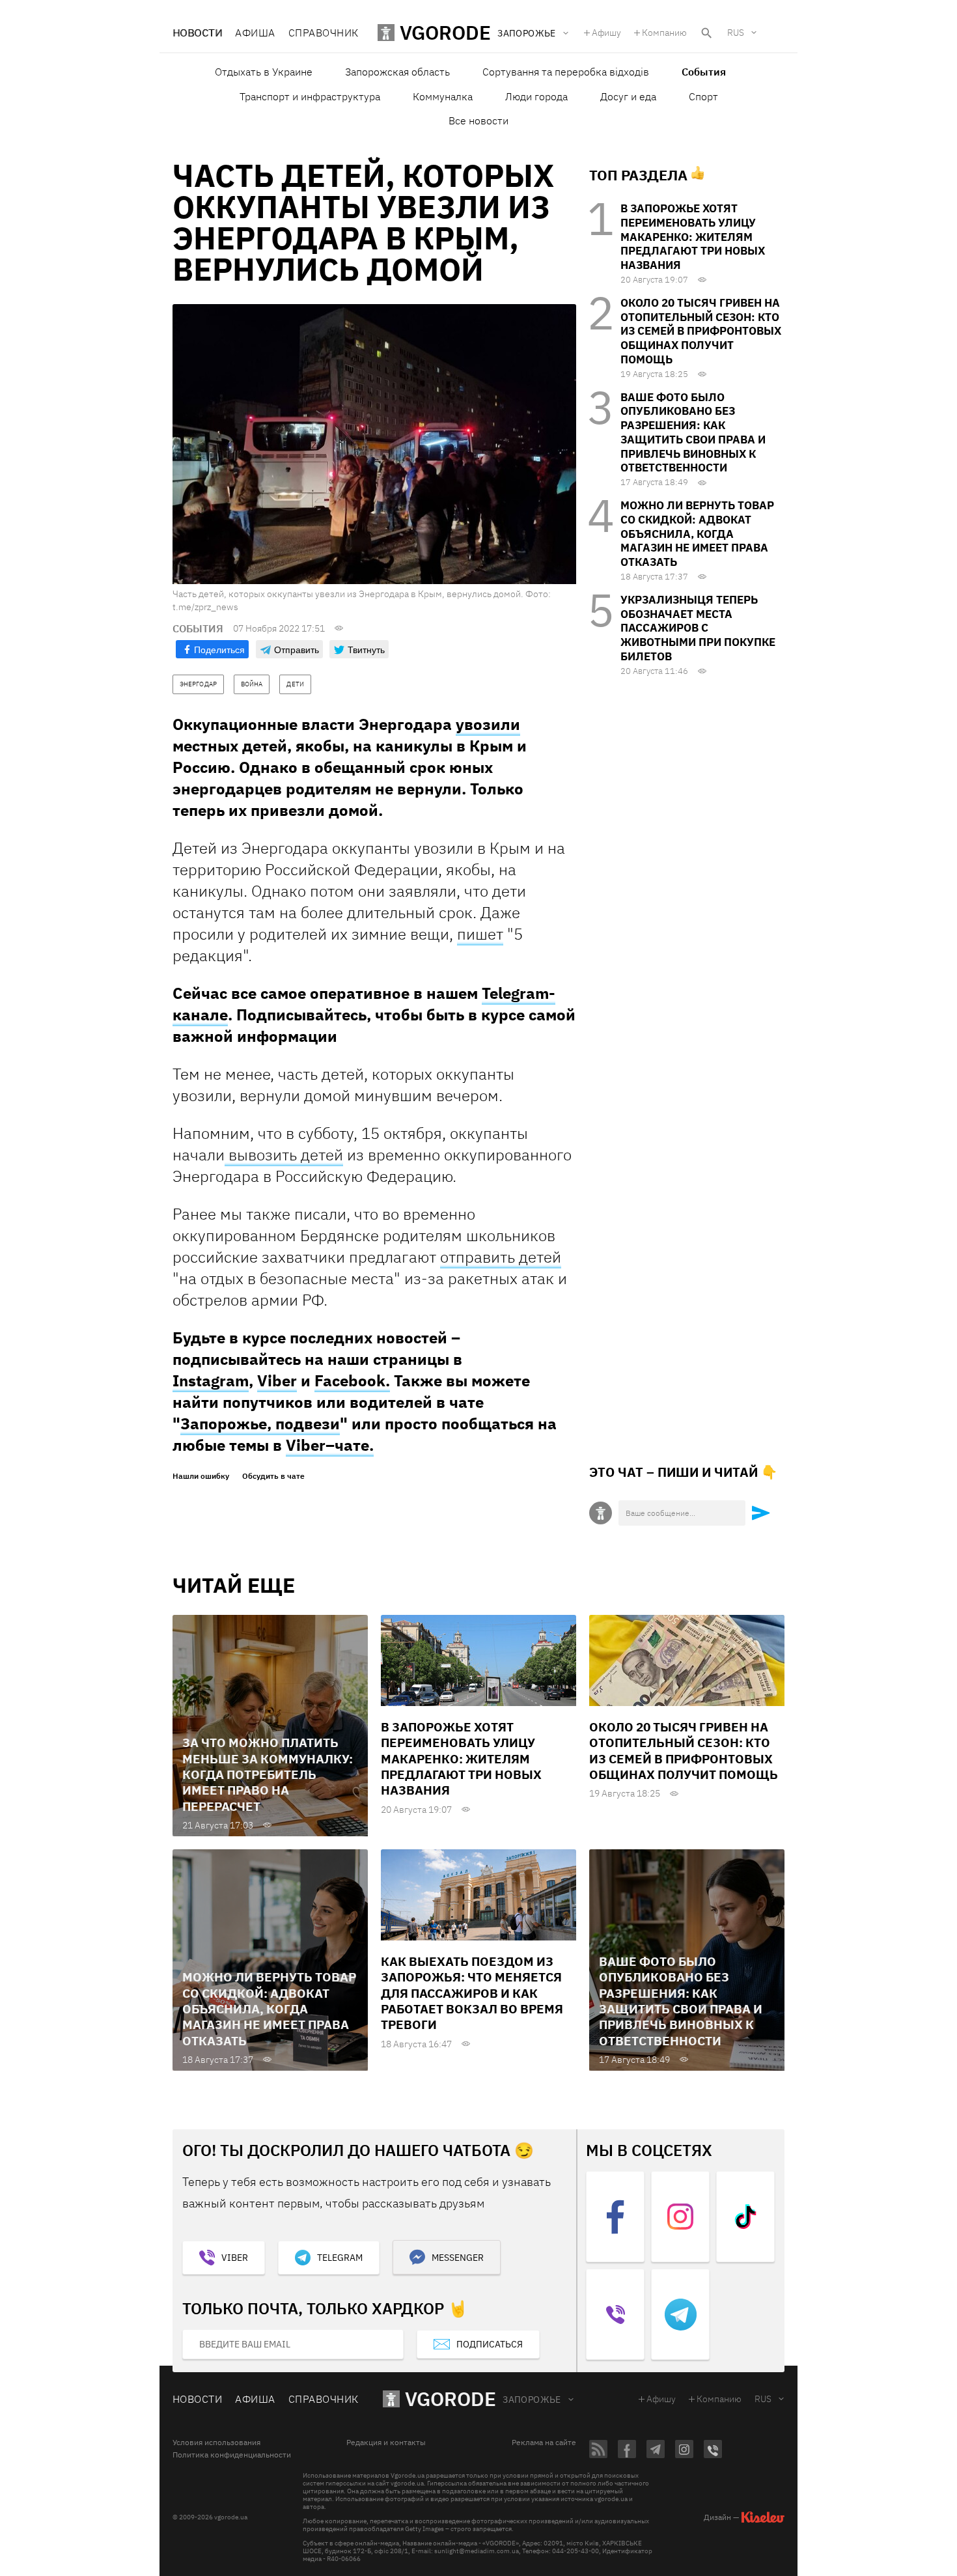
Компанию (664, 33)
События (704, 72)
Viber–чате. (330, 1445)
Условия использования (216, 2443)
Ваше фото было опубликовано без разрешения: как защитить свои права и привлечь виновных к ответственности (693, 433)
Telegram (340, 2258)
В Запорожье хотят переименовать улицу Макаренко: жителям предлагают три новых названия (693, 237)
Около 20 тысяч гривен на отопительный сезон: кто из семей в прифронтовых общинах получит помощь (701, 331)
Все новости (478, 120)
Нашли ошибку (201, 1476)
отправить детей (501, 1257)
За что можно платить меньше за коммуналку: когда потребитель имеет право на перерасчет (268, 1774)
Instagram (211, 1380)
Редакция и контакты (386, 2443)
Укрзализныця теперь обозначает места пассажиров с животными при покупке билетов (698, 628)
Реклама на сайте (544, 2443)
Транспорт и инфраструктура (310, 96)
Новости (197, 33)
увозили (488, 724)
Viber (277, 1380)
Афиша (255, 33)
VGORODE (451, 2399)
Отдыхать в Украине (264, 72)
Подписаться (490, 2344)
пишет (480, 934)
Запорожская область (397, 72)
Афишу (606, 33)
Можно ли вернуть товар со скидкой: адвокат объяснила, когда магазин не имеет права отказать (697, 534)
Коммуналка (443, 96)
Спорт (703, 96)
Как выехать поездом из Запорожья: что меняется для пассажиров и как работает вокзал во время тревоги (472, 1993)
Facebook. (352, 1380)
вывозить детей (284, 1155)
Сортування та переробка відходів (566, 72)
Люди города (536, 96)
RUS (736, 33)
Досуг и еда (628, 96)
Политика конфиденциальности (232, 2455)
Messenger (458, 2258)
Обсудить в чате (273, 1476)
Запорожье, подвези (260, 1423)
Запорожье (532, 2400)
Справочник (324, 33)
